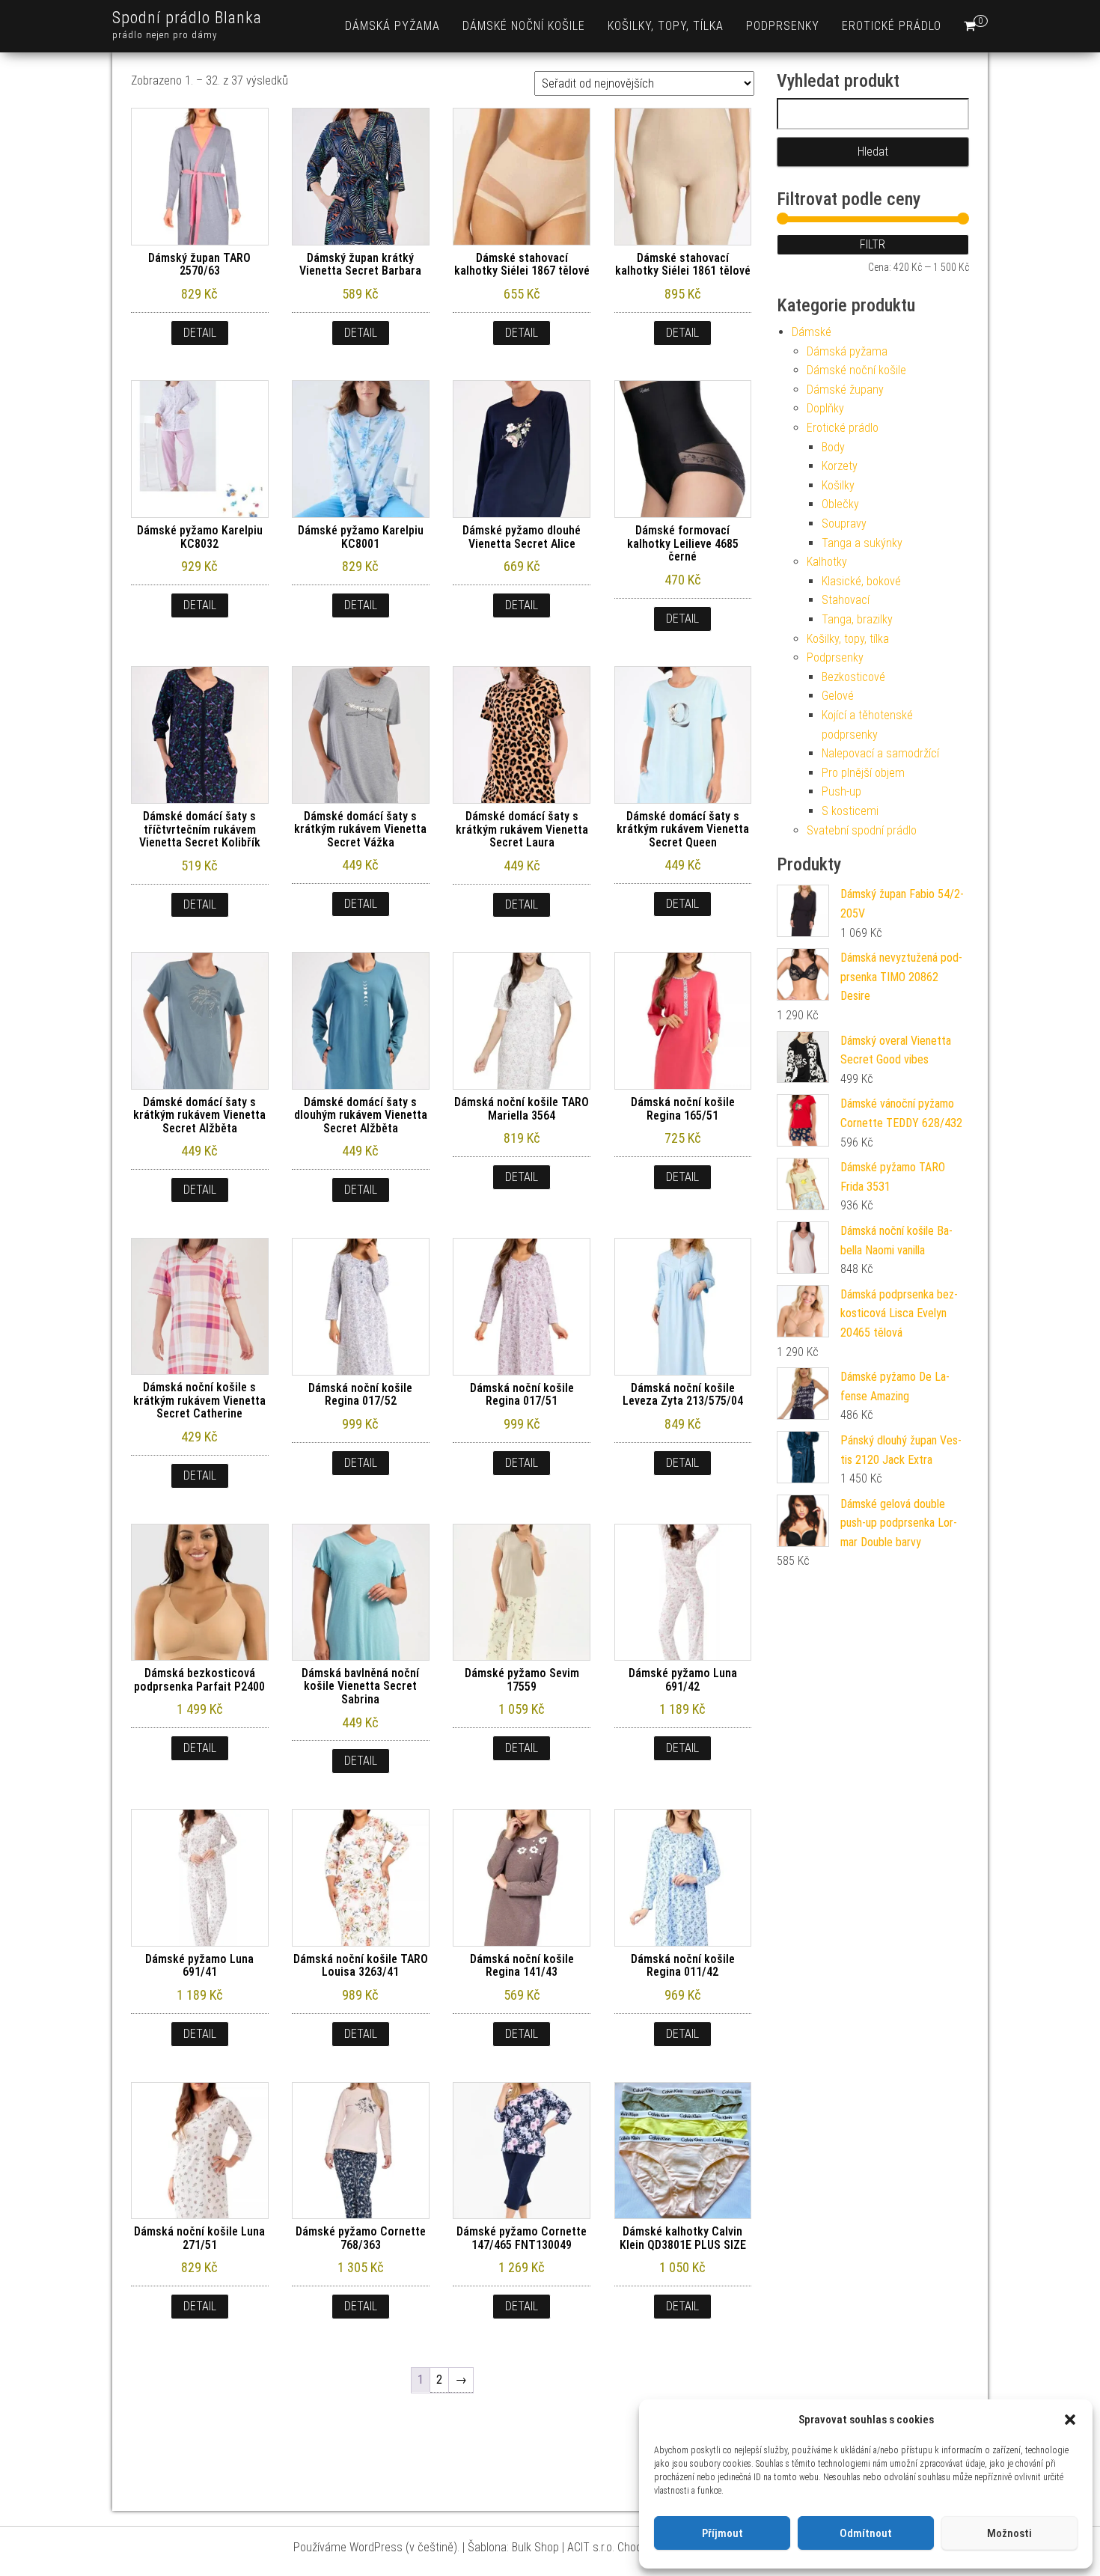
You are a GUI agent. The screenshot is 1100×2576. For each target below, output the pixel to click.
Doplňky (825, 408)
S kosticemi (850, 811)
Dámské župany (845, 390)
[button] (1070, 2420)
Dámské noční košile (524, 26)
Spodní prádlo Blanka (187, 18)
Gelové (838, 696)
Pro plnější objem (863, 773)
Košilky (838, 485)
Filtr (873, 244)
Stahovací (846, 600)
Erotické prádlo (892, 26)
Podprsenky (783, 26)
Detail (200, 333)
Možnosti (1009, 2533)
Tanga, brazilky (857, 619)
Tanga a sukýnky (862, 543)
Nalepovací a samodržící (880, 753)
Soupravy (844, 524)
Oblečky (840, 504)
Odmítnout (866, 2533)
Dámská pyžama (392, 26)
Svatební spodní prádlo (862, 830)
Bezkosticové (853, 677)
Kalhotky (827, 562)
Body (833, 447)
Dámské (812, 332)
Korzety (840, 466)
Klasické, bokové (861, 581)
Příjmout (722, 2533)
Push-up (841, 791)
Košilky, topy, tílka (666, 26)
